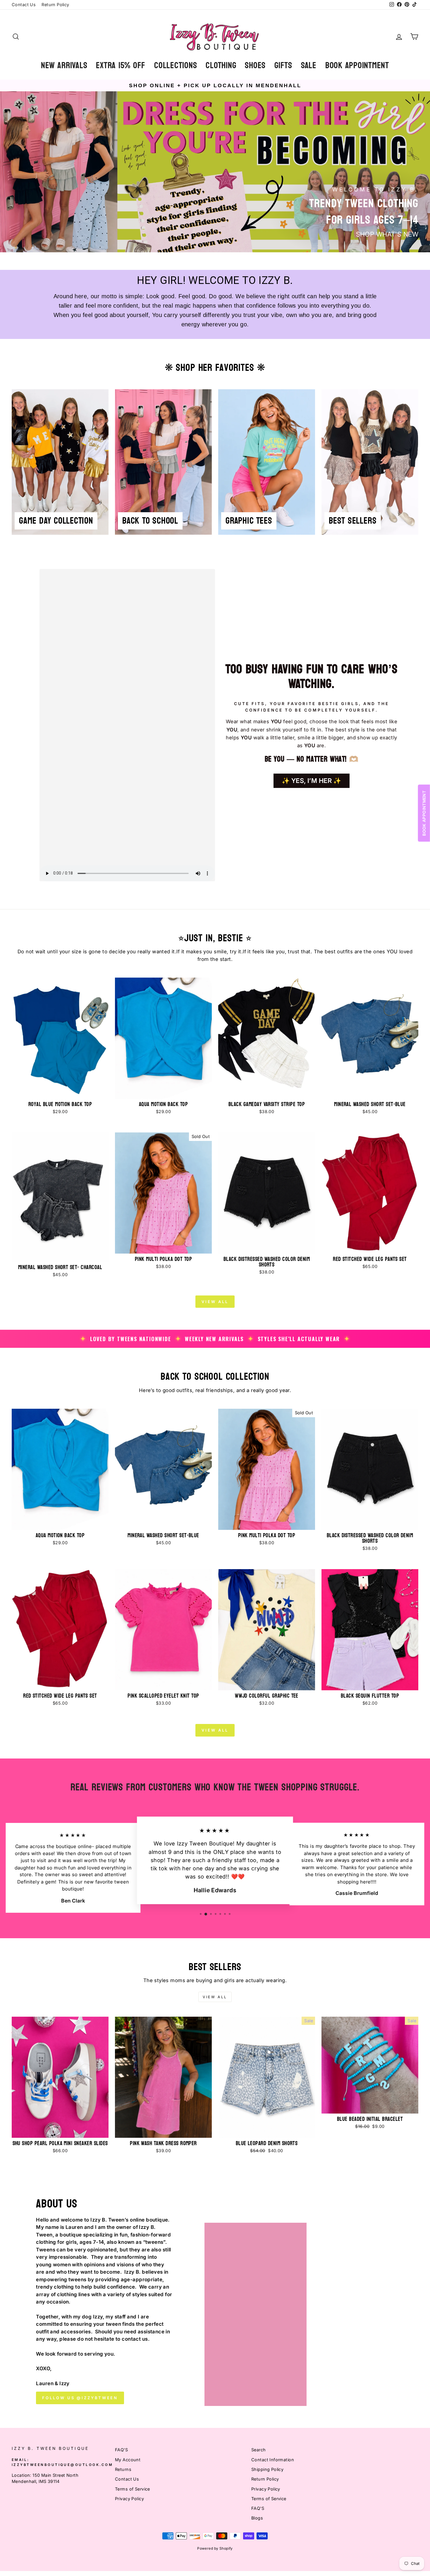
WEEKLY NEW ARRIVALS (214, 1339)
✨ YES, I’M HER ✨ (312, 781)
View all (215, 1302)
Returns (123, 2469)
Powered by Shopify (215, 2548)
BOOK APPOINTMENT (424, 813)
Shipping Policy (267, 2469)
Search (259, 2450)
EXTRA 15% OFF (121, 65)
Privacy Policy (129, 2499)
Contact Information (273, 2460)
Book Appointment (357, 65)
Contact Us (24, 5)
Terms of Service (133, 2489)
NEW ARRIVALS (64, 65)
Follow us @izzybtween (80, 2398)
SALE (309, 65)
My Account (128, 2460)
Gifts (283, 65)
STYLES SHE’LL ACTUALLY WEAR (299, 1339)
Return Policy (55, 5)
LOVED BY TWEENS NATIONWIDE (131, 1339)
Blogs (257, 2518)
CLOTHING (221, 65)
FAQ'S (121, 2450)
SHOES (255, 65)
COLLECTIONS (176, 65)
